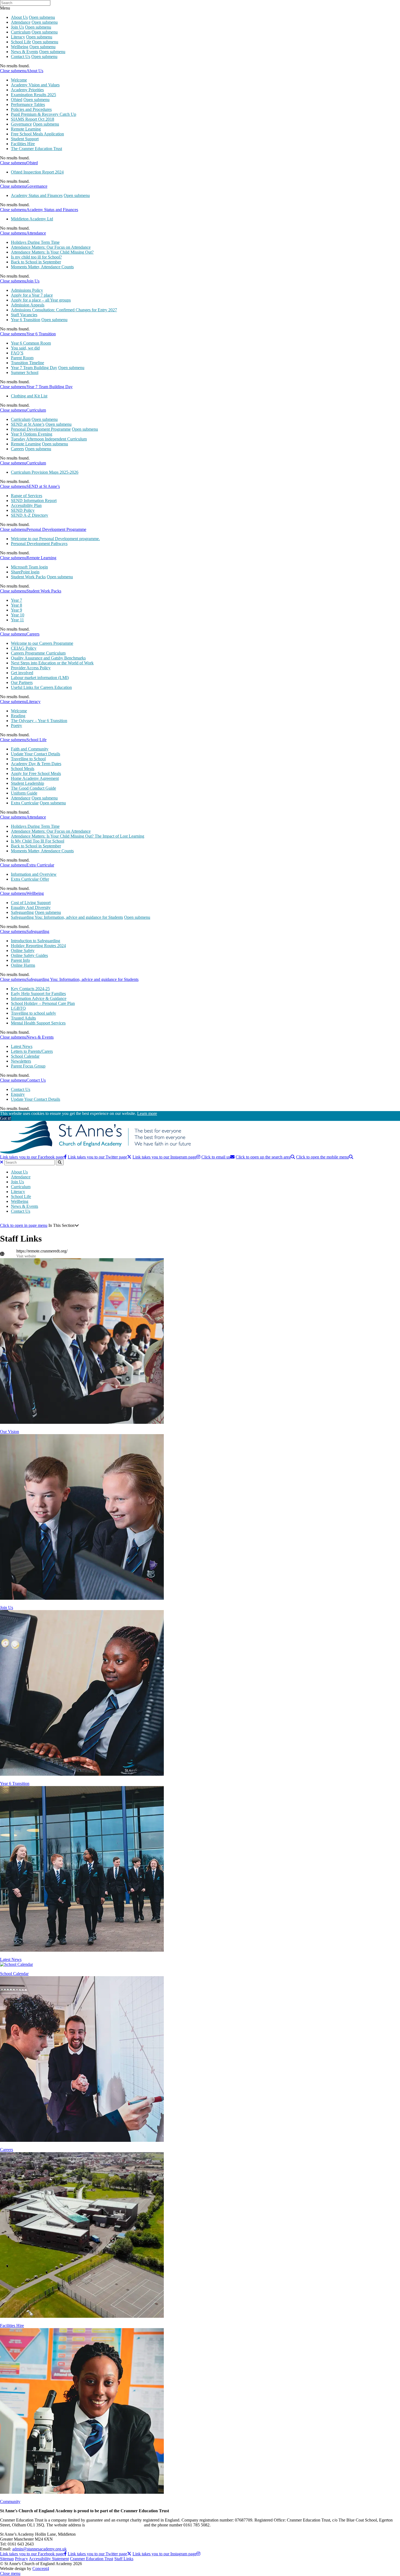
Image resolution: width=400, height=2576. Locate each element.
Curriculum (21, 32)
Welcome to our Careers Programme (42, 643)
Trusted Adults (23, 1018)
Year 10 (18, 615)
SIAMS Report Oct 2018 (33, 119)
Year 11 (17, 620)
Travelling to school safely (33, 1013)
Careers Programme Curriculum (38, 653)
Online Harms (23, 965)
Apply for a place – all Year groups (41, 300)
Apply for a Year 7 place (32, 295)
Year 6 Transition (26, 320)
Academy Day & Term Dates (36, 764)
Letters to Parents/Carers (32, 1051)
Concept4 (41, 2569)
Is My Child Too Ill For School (38, 841)
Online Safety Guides (29, 955)
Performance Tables (28, 104)
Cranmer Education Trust (92, 2559)
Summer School (25, 372)
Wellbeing (20, 47)
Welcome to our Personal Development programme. (55, 539)
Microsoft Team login (29, 567)
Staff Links (124, 2559)
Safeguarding (22, 912)
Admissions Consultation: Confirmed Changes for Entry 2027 (64, 310)
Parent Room (22, 358)
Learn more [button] (147, 1113)
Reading (18, 716)
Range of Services (27, 496)
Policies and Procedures (31, 109)
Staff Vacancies (24, 315)
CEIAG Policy (24, 648)
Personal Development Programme (41, 429)
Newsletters (21, 1061)
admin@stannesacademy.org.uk (39, 2549)
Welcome (19, 80)
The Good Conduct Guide (33, 788)
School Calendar (25, 1056)
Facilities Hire (23, 144)
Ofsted (17, 100)
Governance (21, 124)
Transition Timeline (27, 363)
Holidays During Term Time (35, 242)
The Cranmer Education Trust (36, 149)
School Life (21, 42)
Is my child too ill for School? (36, 257)
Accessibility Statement (49, 2559)
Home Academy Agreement (35, 778)
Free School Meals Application (37, 134)
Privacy (21, 2559)
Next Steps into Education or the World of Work (52, 663)
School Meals (23, 769)
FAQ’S (17, 353)
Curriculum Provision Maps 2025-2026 (45, 472)
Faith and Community (30, 749)
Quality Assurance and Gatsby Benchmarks (48, 658)
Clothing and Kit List (29, 396)
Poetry (16, 726)
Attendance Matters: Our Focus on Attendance (51, 247)
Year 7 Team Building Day (34, 368)
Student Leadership (27, 783)
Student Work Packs (28, 577)
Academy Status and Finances (37, 195)
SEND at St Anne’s (28, 424)
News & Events (24, 52)
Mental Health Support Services (38, 1023)
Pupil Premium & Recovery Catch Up (44, 114)
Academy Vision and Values (35, 85)
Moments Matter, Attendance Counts (42, 267)
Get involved (22, 673)
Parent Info (20, 960)
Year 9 (16, 610)
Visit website (26, 1256)
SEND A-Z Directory (30, 515)
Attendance (21, 22)
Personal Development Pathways (39, 544)
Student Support (25, 139)
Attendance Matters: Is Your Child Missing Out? (52, 252)
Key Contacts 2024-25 (30, 989)
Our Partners (22, 682)
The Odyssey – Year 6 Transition (39, 721)
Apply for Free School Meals (36, 773)
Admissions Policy (27, 290)
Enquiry (18, 1094)
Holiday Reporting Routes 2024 (38, 946)
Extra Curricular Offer (30, 879)
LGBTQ (18, 1008)
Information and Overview (34, 874)
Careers (17, 449)
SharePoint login (25, 572)
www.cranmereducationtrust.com (114, 2525)
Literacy (18, 37)
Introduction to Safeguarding (36, 941)
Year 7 (16, 600)
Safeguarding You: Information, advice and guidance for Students (67, 917)
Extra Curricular (25, 803)
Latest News (22, 1046)
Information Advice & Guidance (39, 998)
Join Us (17, 27)
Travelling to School (28, 759)
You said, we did (25, 348)
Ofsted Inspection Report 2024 (37, 172)
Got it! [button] (6, 1118)
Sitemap (7, 2559)
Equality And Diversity (31, 907)
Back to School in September (36, 262)
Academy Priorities (27, 90)
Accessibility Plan (26, 505)
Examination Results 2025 (33, 95)
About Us (19, 17)
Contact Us (21, 57)
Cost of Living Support (31, 903)
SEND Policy (23, 510)
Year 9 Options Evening (32, 434)
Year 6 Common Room (31, 343)
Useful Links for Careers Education (41, 687)
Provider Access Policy (31, 668)
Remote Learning (26, 129)
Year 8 (16, 605)
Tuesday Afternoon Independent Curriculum (49, 439)
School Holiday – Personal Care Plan (43, 1003)
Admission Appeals (28, 305)
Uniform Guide (24, 793)
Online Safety (23, 951)
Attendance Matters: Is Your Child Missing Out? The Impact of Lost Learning (78, 836)
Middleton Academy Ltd (32, 219)
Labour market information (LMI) (40, 678)
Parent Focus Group (28, 1066)
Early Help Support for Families (38, 994)
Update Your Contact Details (36, 754)
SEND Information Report (34, 501)
